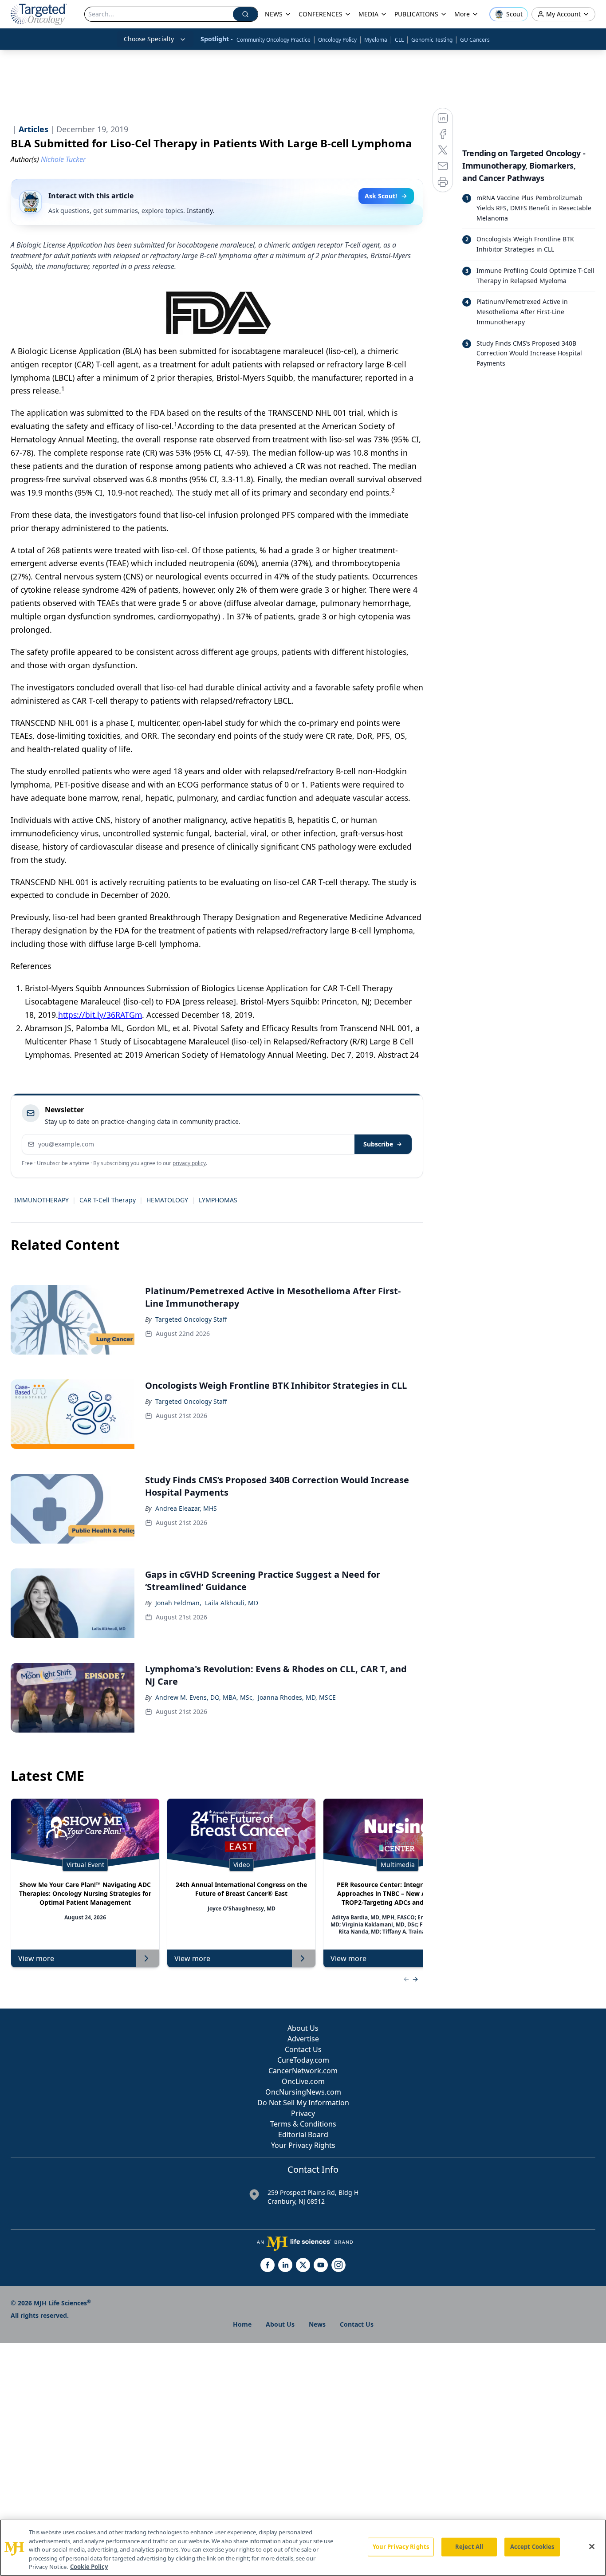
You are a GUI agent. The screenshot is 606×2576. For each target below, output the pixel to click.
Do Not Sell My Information (303, 2103)
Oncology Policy (337, 40)
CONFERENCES (321, 14)
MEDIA (368, 14)
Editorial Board (303, 2135)
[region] (303, 2548)
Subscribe (378, 1144)
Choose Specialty (149, 39)
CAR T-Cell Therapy (108, 1200)
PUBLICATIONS (416, 14)
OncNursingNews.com (303, 2092)
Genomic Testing (432, 40)
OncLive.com (303, 2081)
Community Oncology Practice (273, 40)
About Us (303, 2028)
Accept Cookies (532, 2547)
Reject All (469, 2547)
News (317, 2324)
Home (242, 2324)
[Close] (592, 2547)
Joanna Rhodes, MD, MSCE (297, 1697)
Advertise (303, 2039)
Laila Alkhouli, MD (232, 1603)
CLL (399, 40)
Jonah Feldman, (178, 1603)
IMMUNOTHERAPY (41, 1200)
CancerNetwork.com (303, 2071)
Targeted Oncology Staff (191, 1319)
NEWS (274, 14)
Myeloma (376, 40)
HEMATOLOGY (167, 1200)
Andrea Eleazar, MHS (186, 1508)
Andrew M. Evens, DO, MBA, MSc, (205, 1697)
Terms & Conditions (303, 2124)
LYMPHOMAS (218, 1200)
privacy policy (189, 1163)
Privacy (303, 2113)
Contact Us (303, 2049)
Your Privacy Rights (303, 2145)
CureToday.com (303, 2060)
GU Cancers (475, 40)
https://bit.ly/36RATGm (100, 1015)
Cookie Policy (89, 2567)
